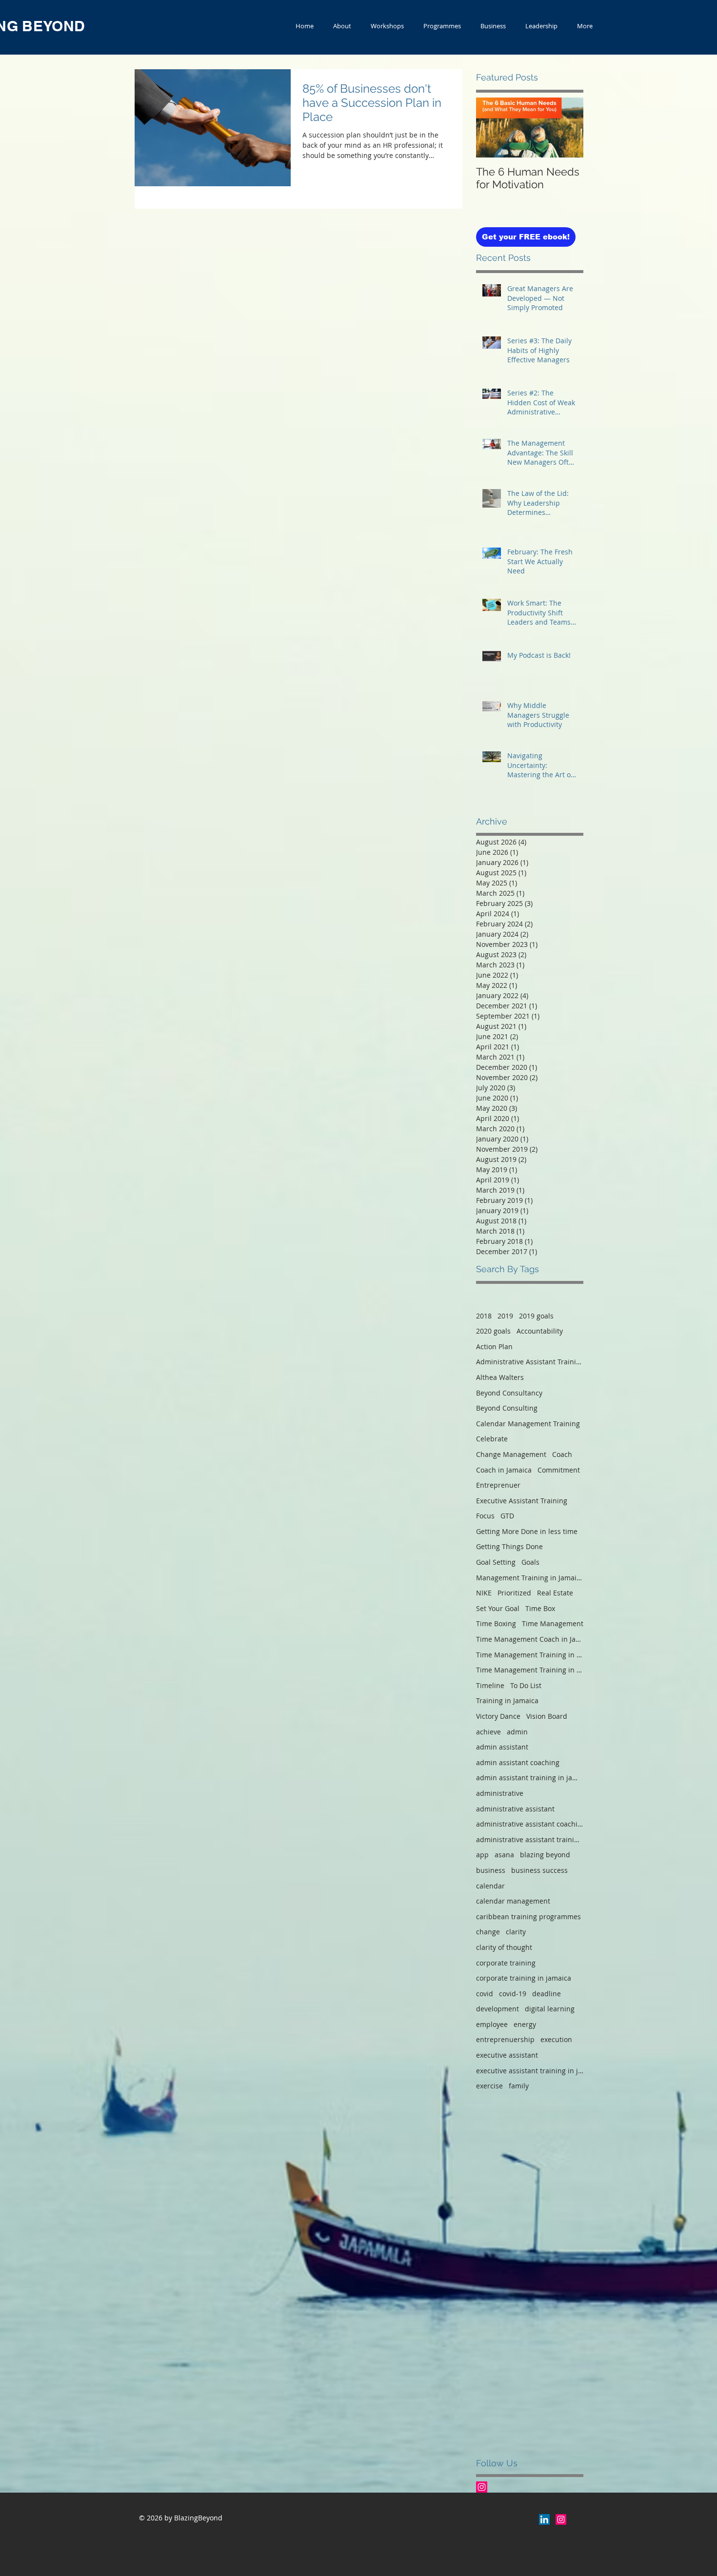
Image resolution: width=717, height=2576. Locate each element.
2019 (505, 1316)
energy (525, 2024)
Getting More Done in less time (527, 1531)
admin (517, 1732)
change (488, 1932)
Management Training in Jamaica (530, 1578)
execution (556, 2039)
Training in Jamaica (507, 1701)
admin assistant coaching (518, 1762)
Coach (562, 1454)
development (498, 2009)
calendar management (513, 1901)
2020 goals (493, 1331)
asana (504, 1855)
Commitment (559, 1470)
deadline (547, 1994)
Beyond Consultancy (509, 1393)
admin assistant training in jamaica (530, 1778)
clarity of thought (504, 1947)
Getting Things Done (509, 1546)
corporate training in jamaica (524, 1978)
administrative (500, 1793)
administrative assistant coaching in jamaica (530, 1824)
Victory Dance (498, 1716)
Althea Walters (500, 1377)
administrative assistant (515, 1809)
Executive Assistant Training (522, 1501)
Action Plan (494, 1347)
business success (539, 1870)
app (482, 1855)
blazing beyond (545, 1855)
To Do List (526, 1685)
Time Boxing (496, 1623)
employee (492, 2024)
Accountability (540, 1331)
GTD (507, 1516)
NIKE (484, 1593)
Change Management (511, 1454)
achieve (488, 1732)
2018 (484, 1316)
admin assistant (502, 1747)
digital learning (550, 2009)
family (519, 2086)
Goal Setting (496, 1562)
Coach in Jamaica (504, 1470)
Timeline (490, 1685)
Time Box (540, 1608)
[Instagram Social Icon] (482, 2487)
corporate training (506, 1963)
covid (485, 1994)
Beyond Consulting (507, 1408)
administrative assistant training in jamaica (530, 1839)
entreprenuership (505, 2039)
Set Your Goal (498, 1608)
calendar (490, 1886)
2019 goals (536, 1316)
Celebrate (492, 1439)
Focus (485, 1516)
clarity (516, 1932)
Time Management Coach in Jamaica (530, 1639)
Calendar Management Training (528, 1424)
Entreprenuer (498, 1485)
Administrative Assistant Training (530, 1362)
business (491, 1870)
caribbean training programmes (528, 1917)
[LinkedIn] (544, 2519)
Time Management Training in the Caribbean (530, 1670)
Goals (530, 1562)
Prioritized (514, 1593)
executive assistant (507, 2055)
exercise (489, 2086)
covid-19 (513, 1994)
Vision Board (547, 1716)
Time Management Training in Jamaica (530, 1655)
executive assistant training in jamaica (530, 2071)
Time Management (553, 1623)
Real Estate (555, 1593)
